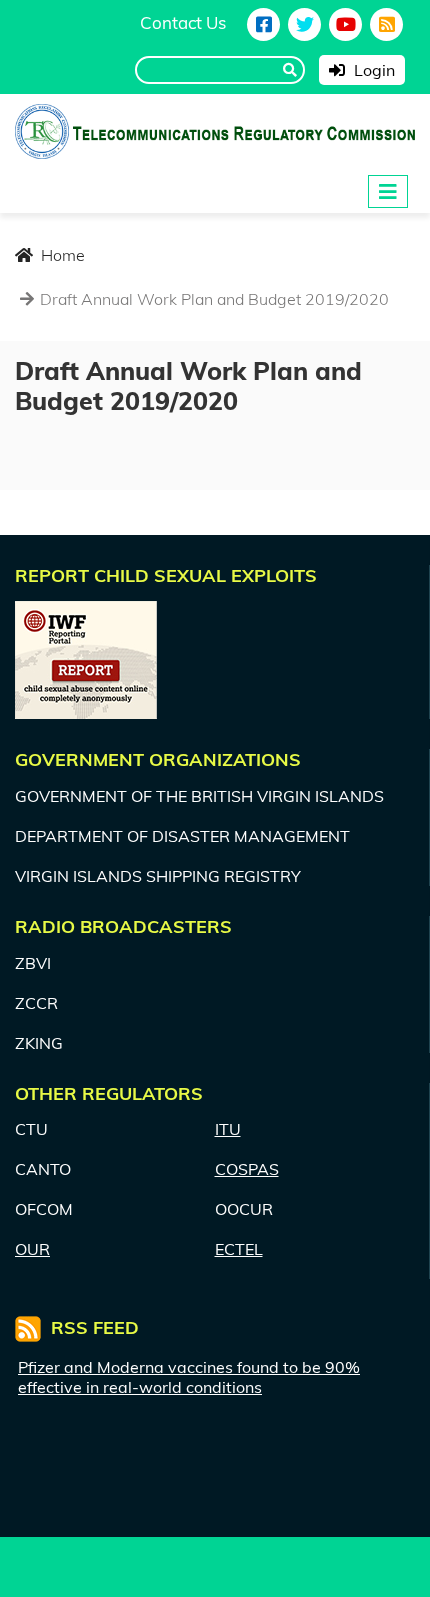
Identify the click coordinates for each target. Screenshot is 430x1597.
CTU (31, 1129)
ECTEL (239, 1249)
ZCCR (36, 1003)
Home (61, 255)
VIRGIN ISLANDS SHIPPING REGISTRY (158, 876)
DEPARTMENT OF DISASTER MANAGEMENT (182, 836)
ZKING (39, 1043)
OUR (32, 1249)
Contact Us (183, 22)
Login (372, 70)
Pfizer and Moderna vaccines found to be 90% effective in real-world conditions (189, 1377)
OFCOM (44, 1209)
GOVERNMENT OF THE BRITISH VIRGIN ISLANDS (199, 796)
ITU (228, 1129)
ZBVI (33, 963)
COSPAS (247, 1169)
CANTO (43, 1169)
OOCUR (244, 1209)
